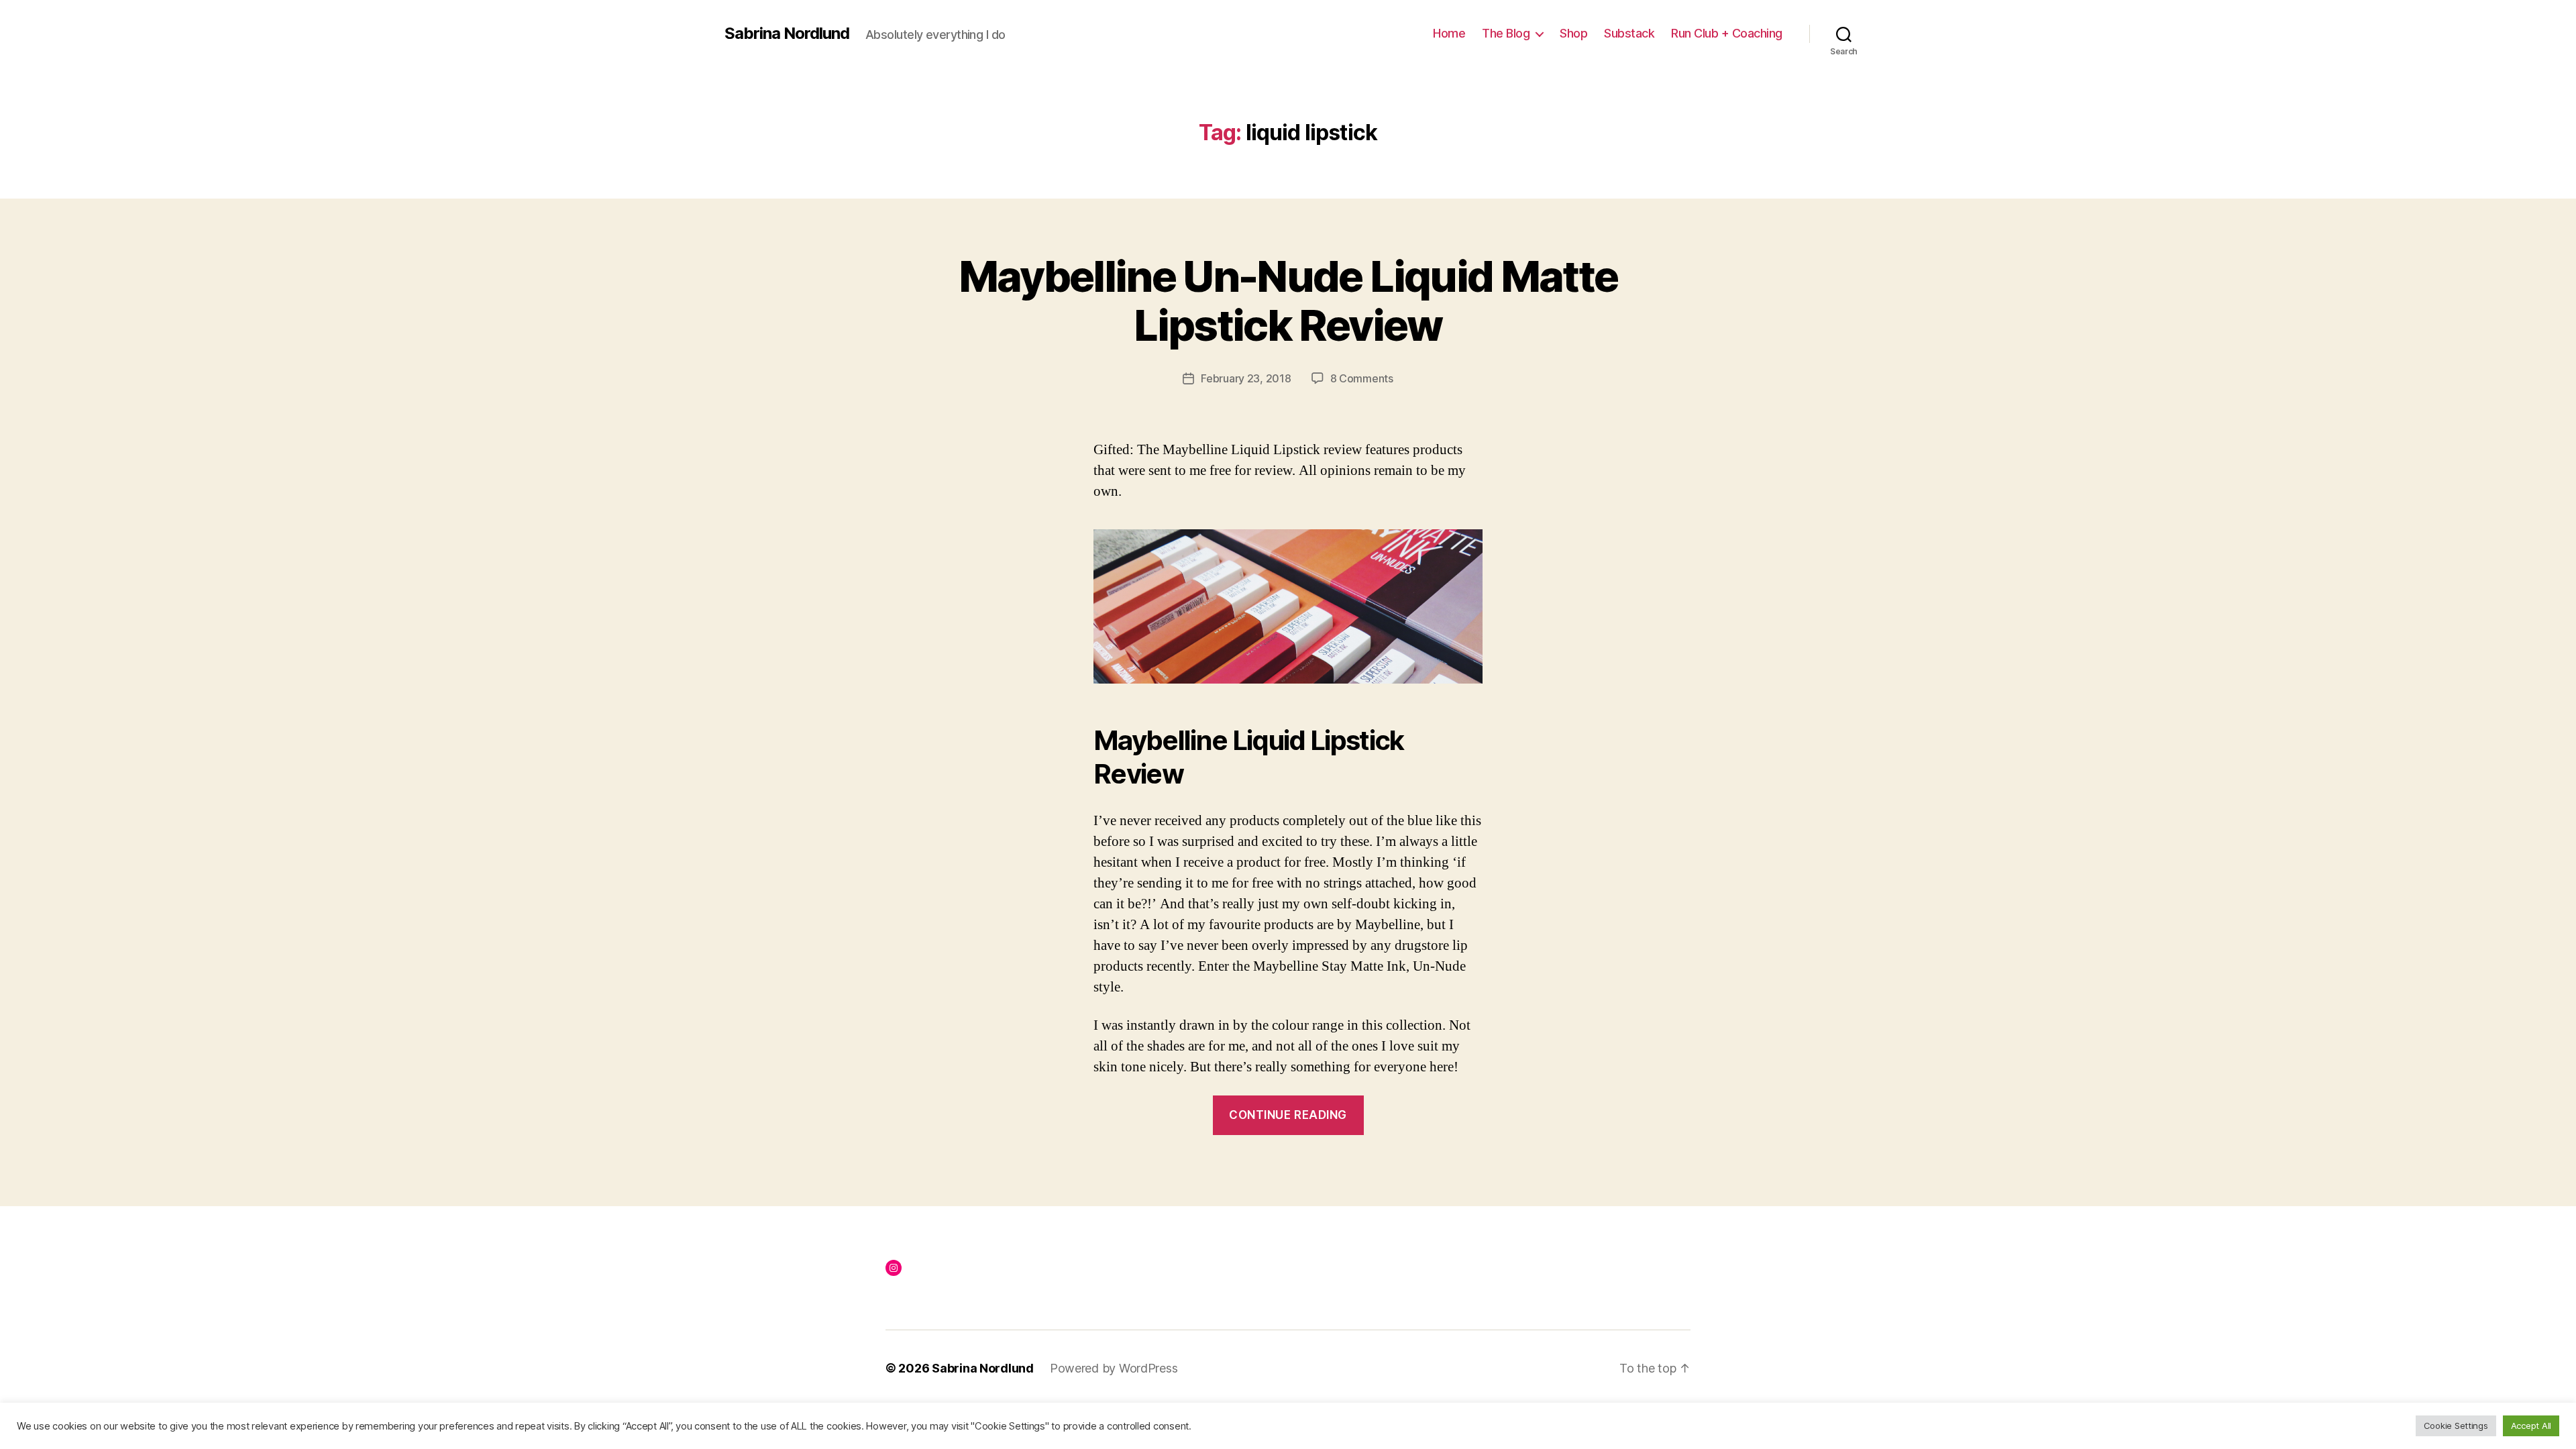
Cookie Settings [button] (2456, 1426)
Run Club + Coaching (1727, 33)
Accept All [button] (2531, 1426)
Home (1449, 33)
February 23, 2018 (1246, 378)
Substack (1629, 33)
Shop (1573, 33)
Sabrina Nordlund (787, 34)
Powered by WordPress (1114, 1368)
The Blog (1506, 33)
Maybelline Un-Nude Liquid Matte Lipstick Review (1288, 301)
